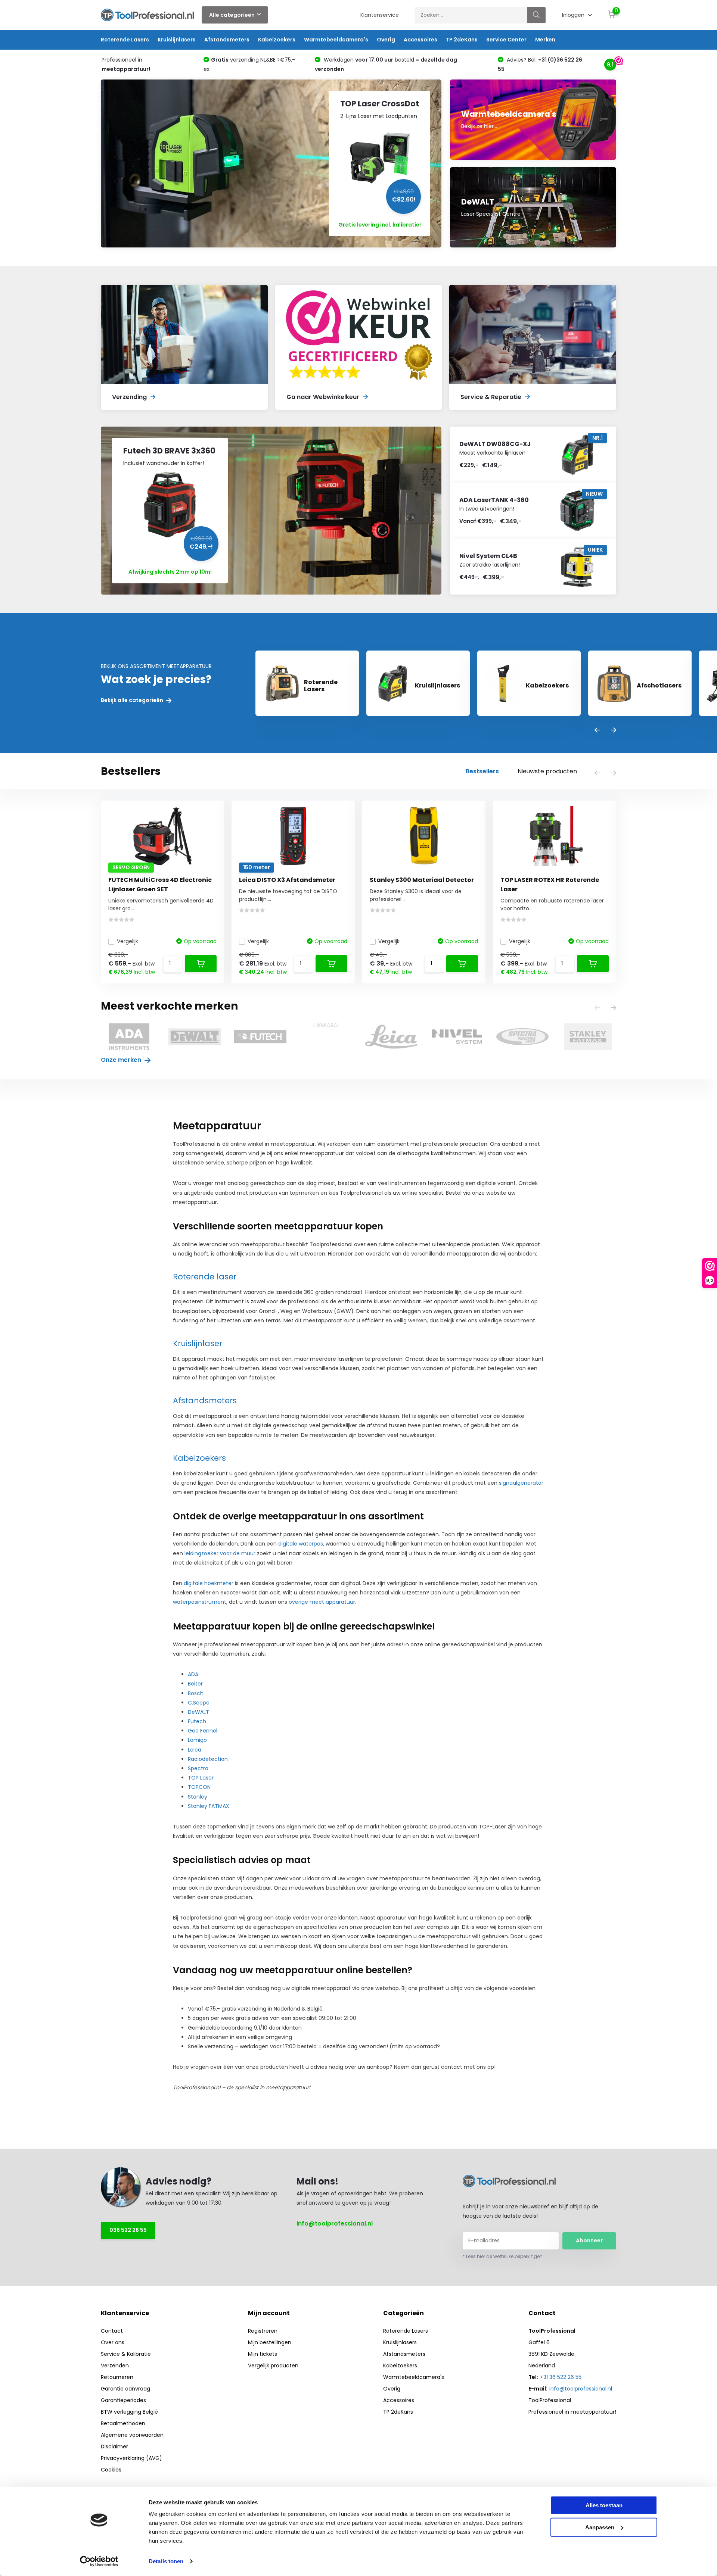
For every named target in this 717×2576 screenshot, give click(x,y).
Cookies (111, 2470)
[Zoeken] (537, 15)
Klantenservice (380, 15)
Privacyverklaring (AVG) (131, 2458)
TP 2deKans (462, 40)
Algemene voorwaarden (132, 2435)
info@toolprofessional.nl (335, 2223)
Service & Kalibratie (126, 2354)
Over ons (113, 2342)
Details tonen (166, 2561)
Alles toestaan (604, 2505)
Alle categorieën (232, 15)
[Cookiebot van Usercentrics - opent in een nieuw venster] (99, 2561)
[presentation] (597, 731)
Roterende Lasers (125, 40)
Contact (112, 2331)
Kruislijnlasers (177, 40)
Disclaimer (114, 2446)
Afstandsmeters (227, 40)
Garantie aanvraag (125, 2389)
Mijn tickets (263, 2354)
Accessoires (420, 40)
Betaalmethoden (123, 2423)
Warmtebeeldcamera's (336, 40)
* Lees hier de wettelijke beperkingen (503, 2256)
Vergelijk (128, 941)
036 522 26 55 (128, 2230)
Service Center (506, 40)
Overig (386, 40)
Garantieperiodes (123, 2400)
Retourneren (117, 2377)
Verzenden (115, 2366)
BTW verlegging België (129, 2412)
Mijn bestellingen (270, 2342)
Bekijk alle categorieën (133, 700)
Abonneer (589, 2240)
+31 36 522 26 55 (561, 2377)
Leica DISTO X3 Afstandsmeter (287, 880)
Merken (545, 40)
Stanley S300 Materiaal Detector (422, 880)
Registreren (263, 2331)
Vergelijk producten (273, 2366)
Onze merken (122, 1060)
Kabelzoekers (277, 40)
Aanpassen (600, 2527)
